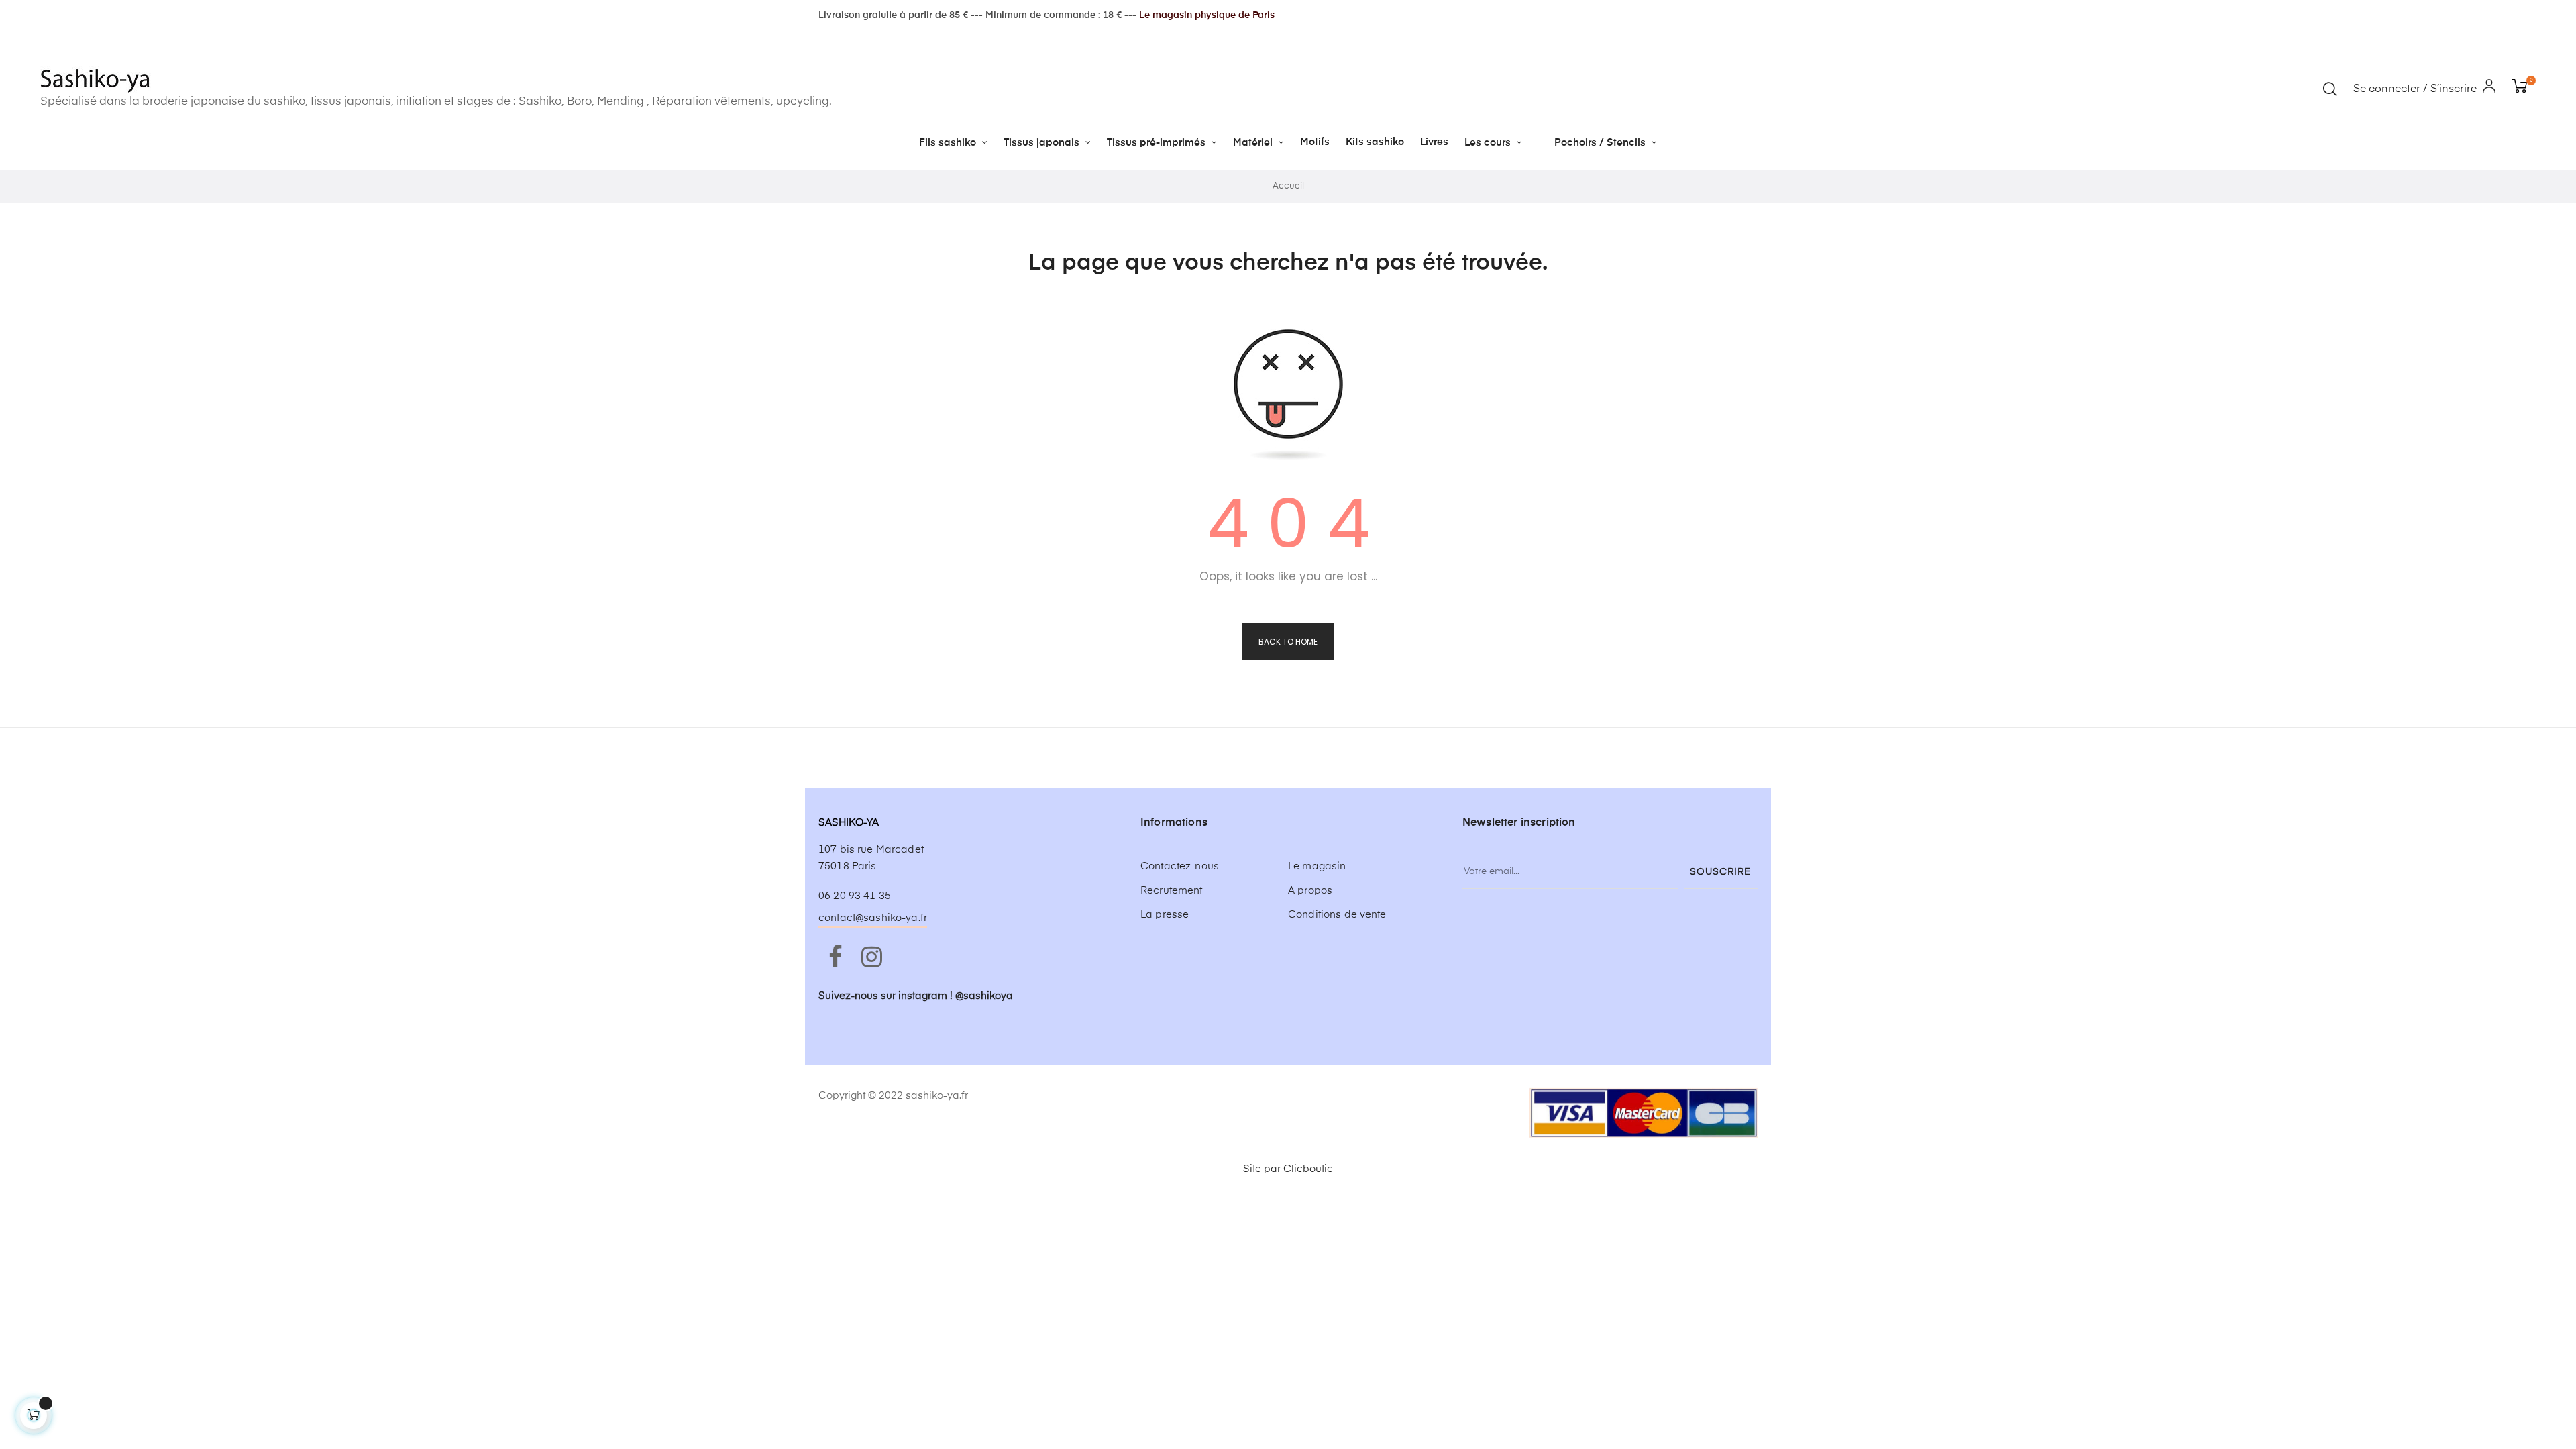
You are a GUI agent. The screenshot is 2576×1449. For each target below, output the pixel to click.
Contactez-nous (1180, 866)
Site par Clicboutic (1288, 1169)
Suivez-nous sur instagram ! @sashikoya (916, 996)
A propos (1310, 891)
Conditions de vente (1337, 915)
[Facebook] (835, 958)
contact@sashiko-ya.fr (873, 918)
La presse (1165, 915)
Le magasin (1317, 866)
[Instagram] (871, 958)
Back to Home (1288, 642)
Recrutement (1172, 891)
